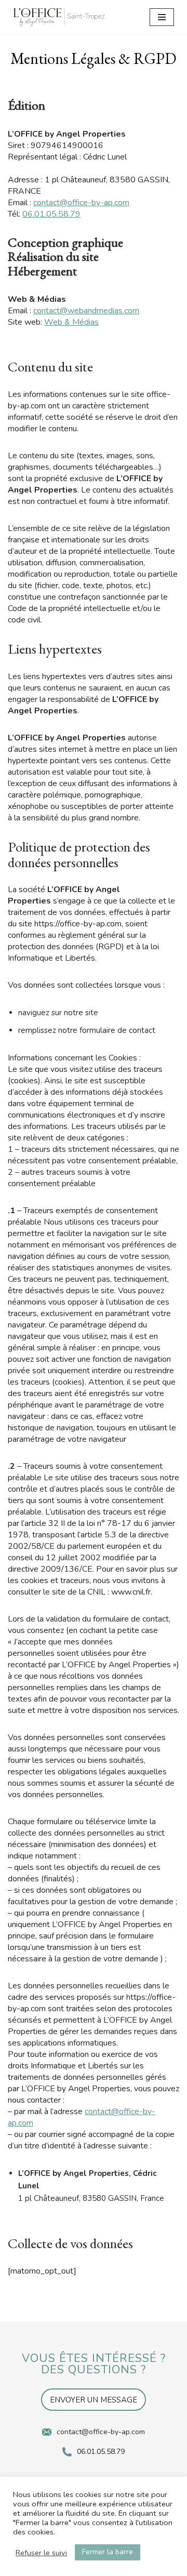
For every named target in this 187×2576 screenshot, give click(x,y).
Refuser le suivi (41, 2553)
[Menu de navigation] (162, 17)
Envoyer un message (94, 2400)
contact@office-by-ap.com (81, 203)
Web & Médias (71, 322)
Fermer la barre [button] (108, 2552)
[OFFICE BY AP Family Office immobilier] (59, 17)
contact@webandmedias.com (86, 311)
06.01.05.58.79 (51, 214)
